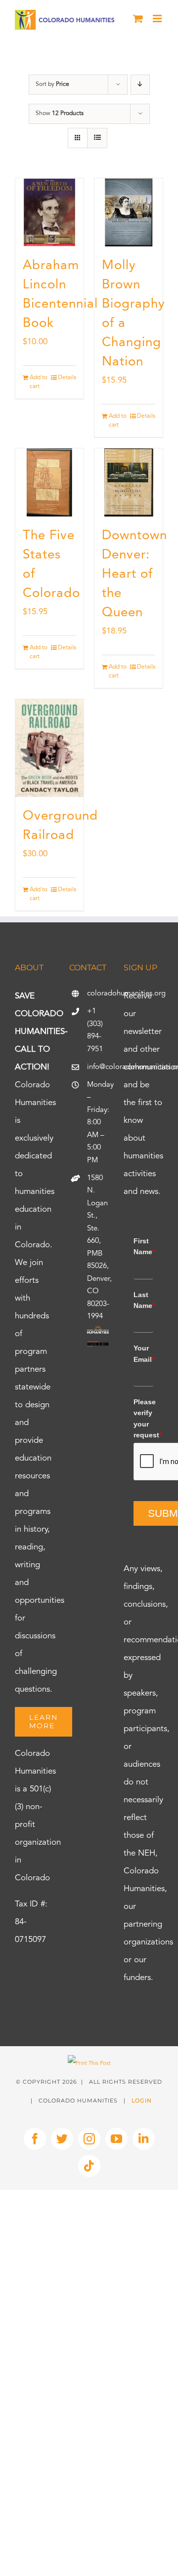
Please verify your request (143, 1418)
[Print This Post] (89, 2064)
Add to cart (39, 382)
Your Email (143, 1353)
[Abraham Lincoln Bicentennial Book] (49, 212)
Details (67, 378)
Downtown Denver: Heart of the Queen (134, 574)
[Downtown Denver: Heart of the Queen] (129, 482)
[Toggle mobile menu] (158, 19)
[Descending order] (140, 85)
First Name (143, 1246)
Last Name (143, 1300)
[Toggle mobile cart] (138, 19)
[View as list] (97, 138)
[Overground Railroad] (49, 748)
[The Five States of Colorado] (49, 482)
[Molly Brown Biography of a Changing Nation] (129, 212)
